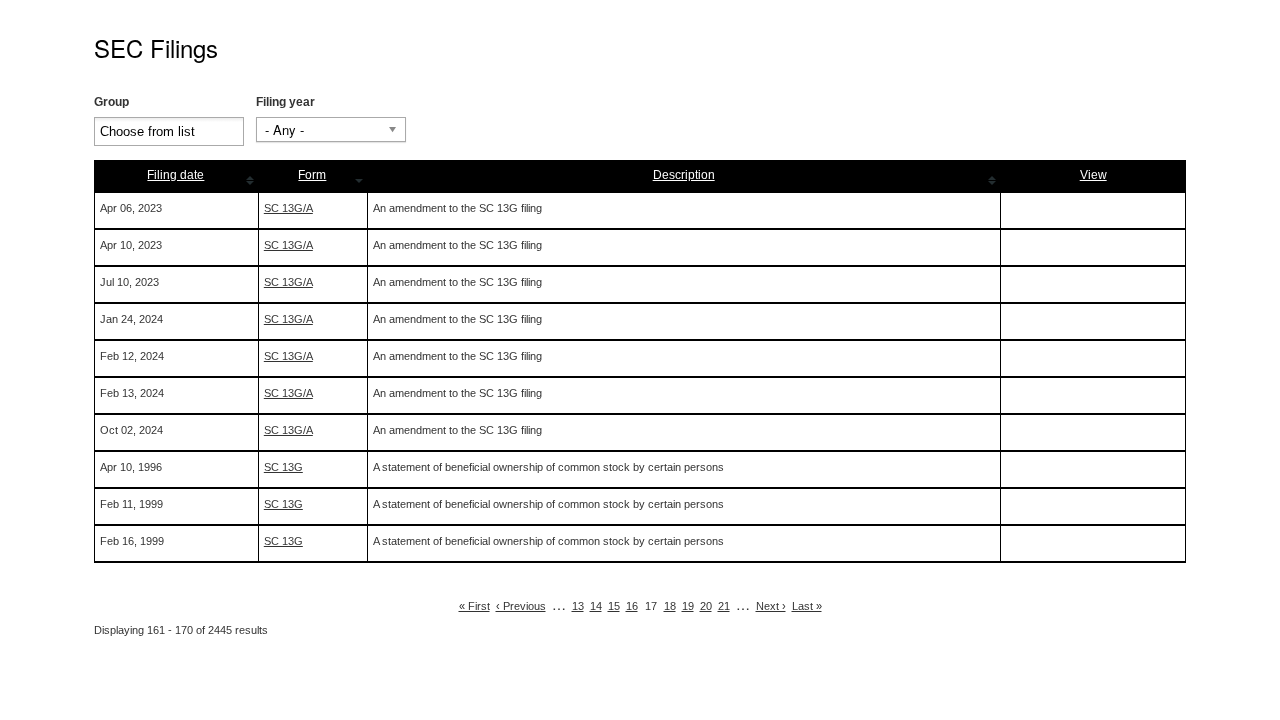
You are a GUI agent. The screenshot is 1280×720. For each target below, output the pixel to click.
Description (684, 175)
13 (578, 606)
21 (724, 606)
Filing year (285, 102)
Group (111, 102)
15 (614, 606)
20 (706, 606)
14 (596, 606)
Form (312, 175)
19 (688, 606)
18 (670, 606)
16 (632, 606)
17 (651, 606)
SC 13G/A (288, 208)
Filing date (175, 175)
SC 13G (283, 467)
